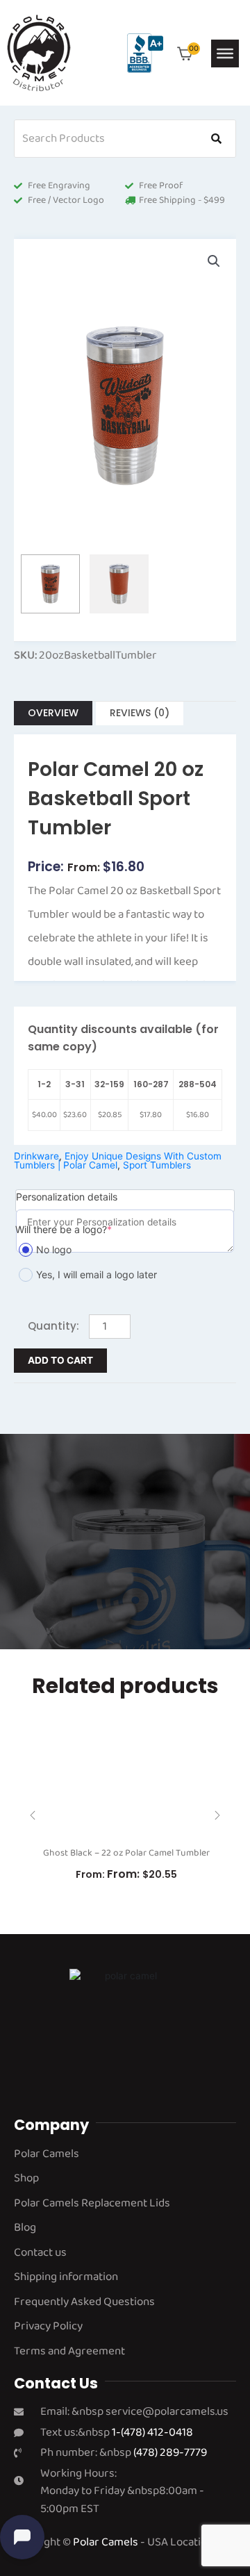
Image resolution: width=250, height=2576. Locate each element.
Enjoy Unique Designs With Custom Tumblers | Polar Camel (118, 1161)
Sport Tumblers (157, 1165)
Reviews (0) (140, 713)
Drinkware (36, 1156)
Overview (53, 713)
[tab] (53, 713)
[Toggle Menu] (225, 53)
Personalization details (67, 1197)
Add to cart (60, 1360)
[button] (214, 261)
